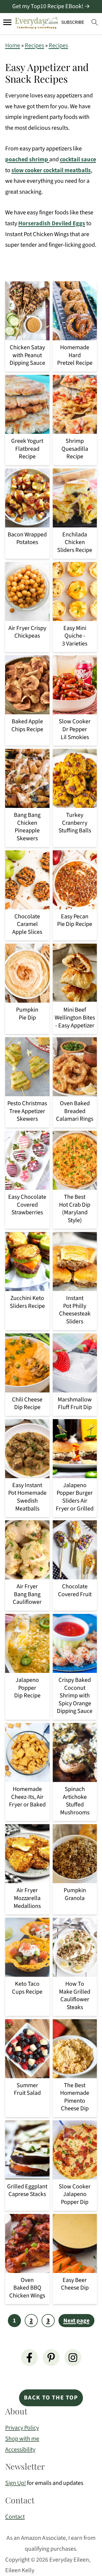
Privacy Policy (22, 2428)
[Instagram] (73, 2358)
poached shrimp (27, 159)
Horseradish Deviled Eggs (52, 223)
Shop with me (22, 2439)
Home (13, 45)
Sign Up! (16, 2483)
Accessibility (20, 2450)
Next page (76, 2321)
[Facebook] (29, 2358)
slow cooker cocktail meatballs (51, 170)
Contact (15, 2517)
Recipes (34, 45)
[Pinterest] (51, 2358)
